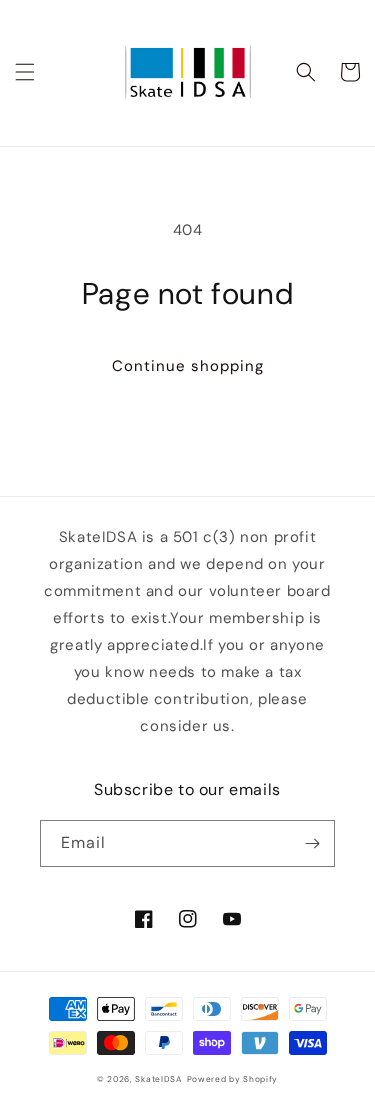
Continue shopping (188, 366)
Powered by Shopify (233, 1079)
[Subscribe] (312, 843)
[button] (25, 72)
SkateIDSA (158, 1079)
